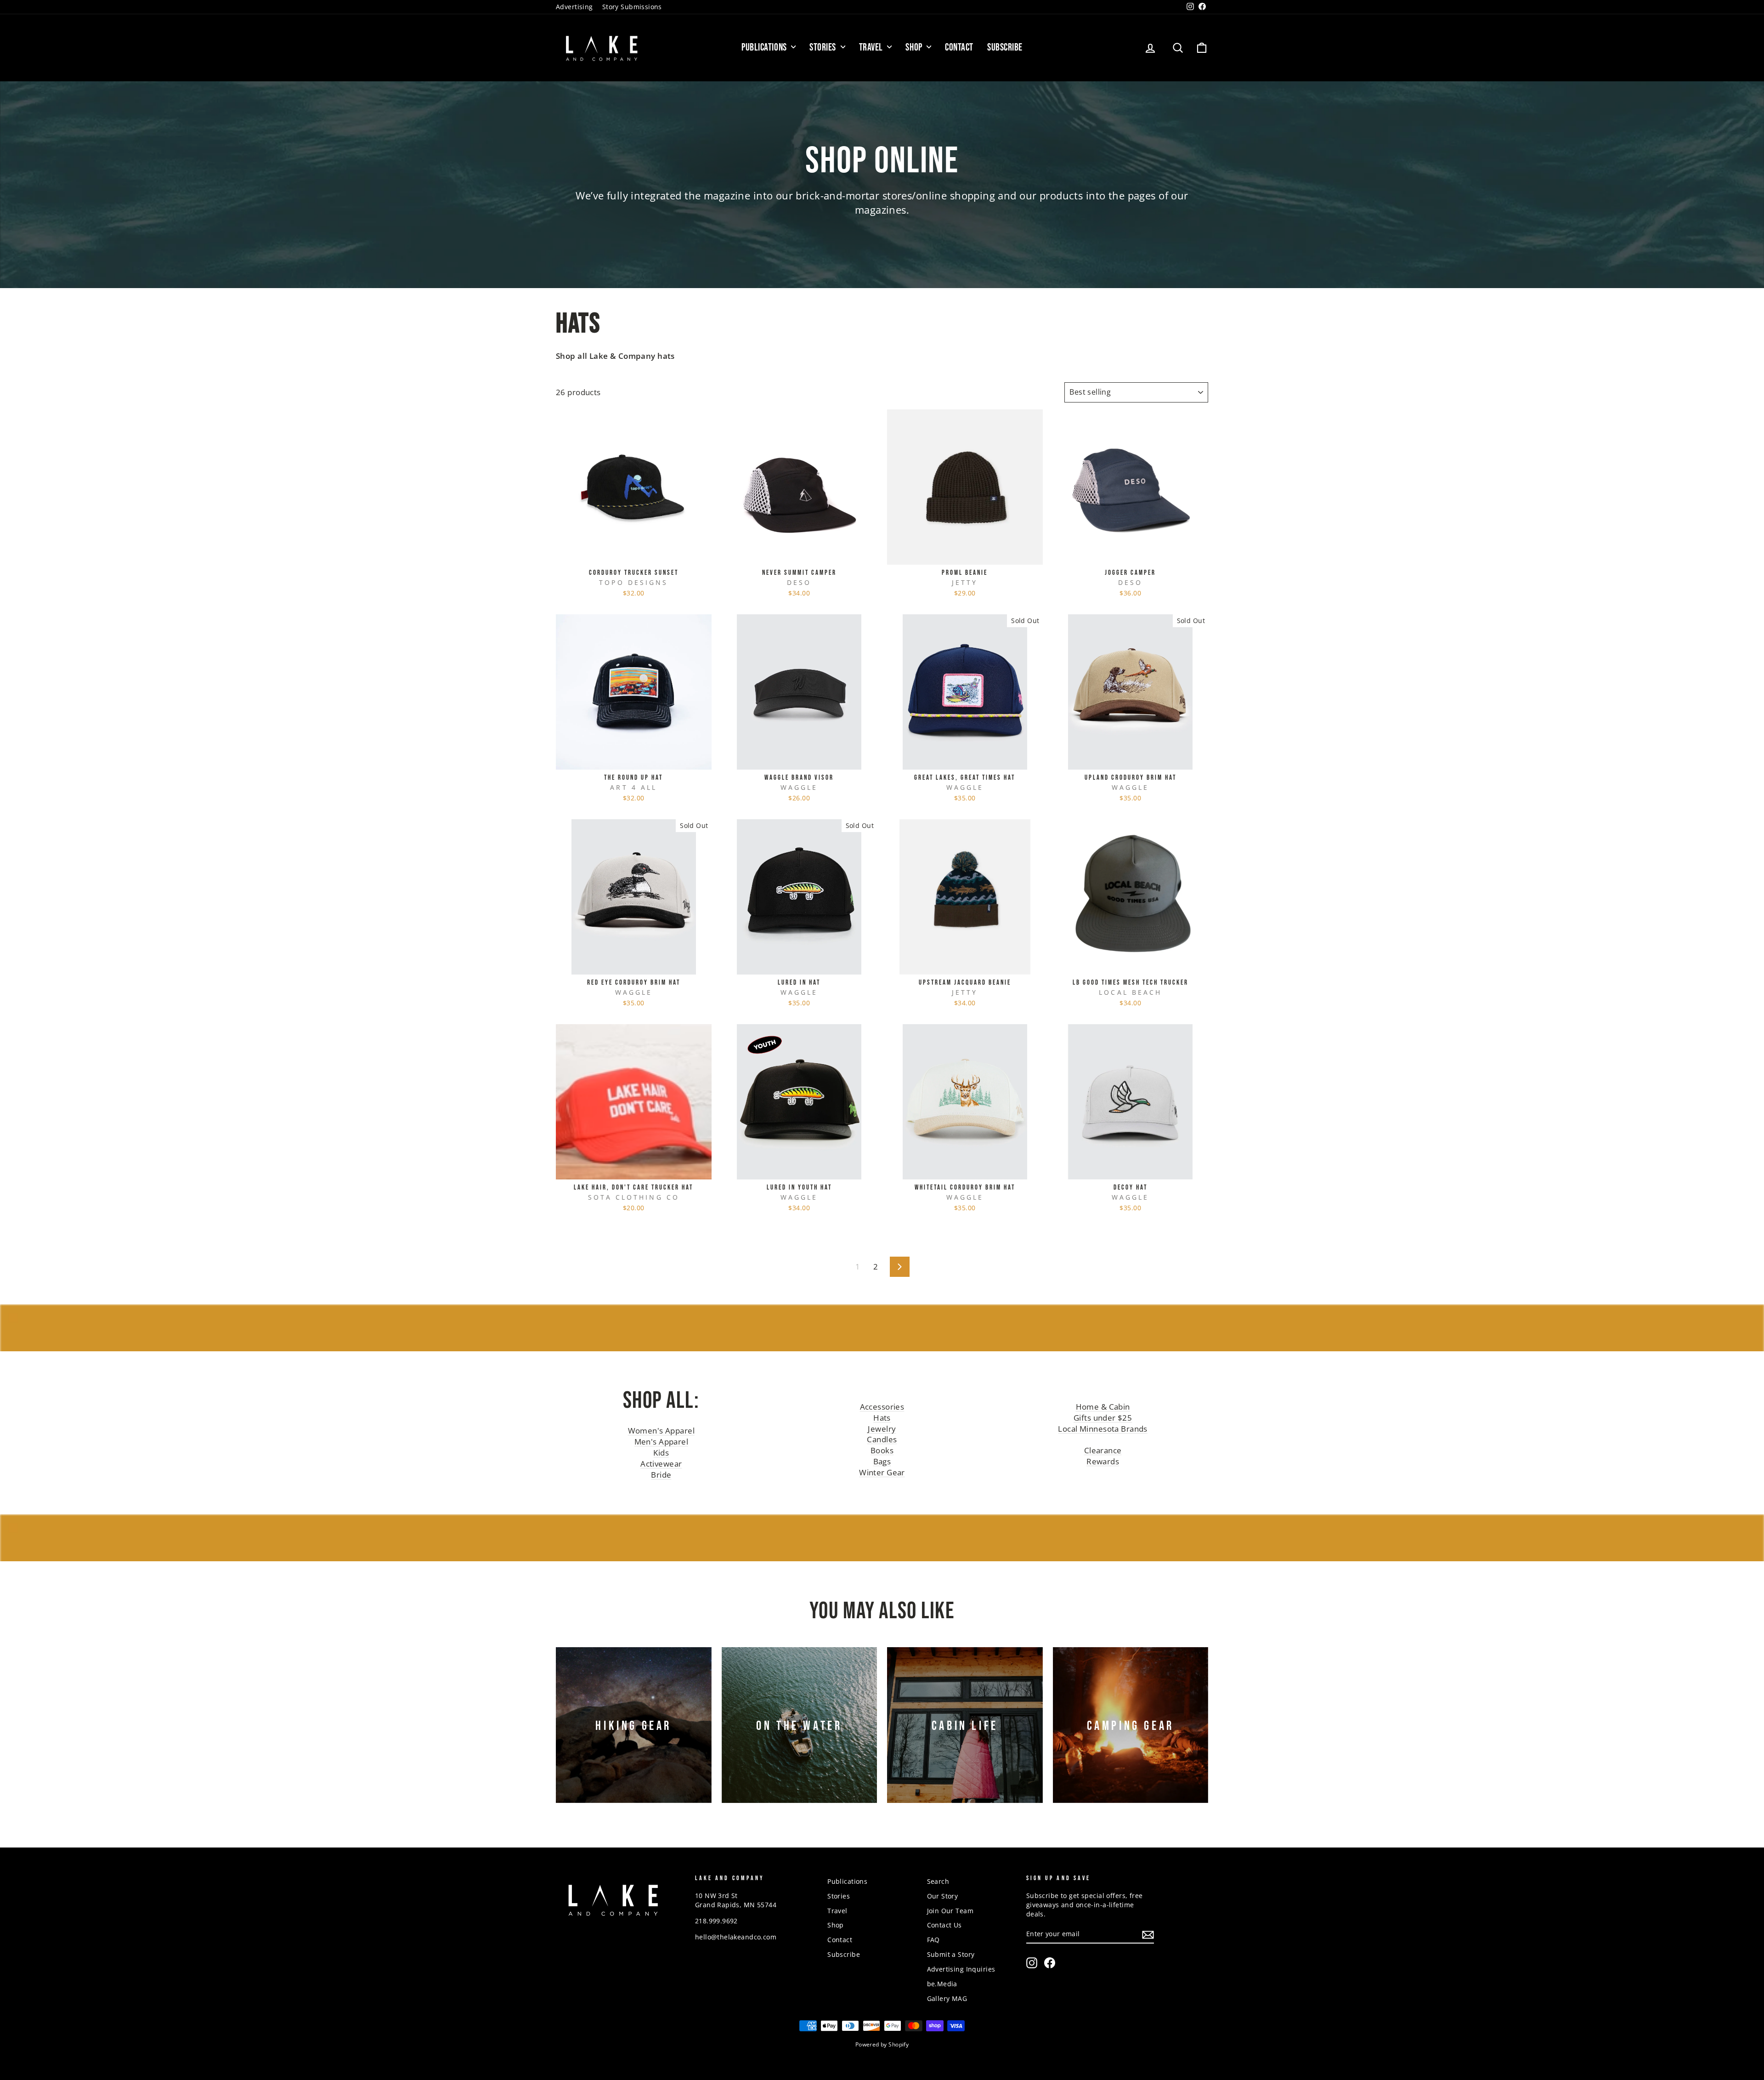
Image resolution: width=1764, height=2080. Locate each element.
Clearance (1103, 1450)
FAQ (933, 1940)
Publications (765, 48)
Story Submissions (632, 7)
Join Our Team (950, 1911)
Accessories (882, 1407)
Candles (882, 1439)
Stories (824, 48)
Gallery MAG (947, 1998)
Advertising (574, 7)
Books (882, 1450)
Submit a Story (951, 1954)
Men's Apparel (661, 1442)
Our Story (943, 1896)
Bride (661, 1475)
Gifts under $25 (1103, 1418)
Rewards (1103, 1461)
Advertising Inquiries (961, 1969)
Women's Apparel (661, 1431)
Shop (915, 48)
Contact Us (944, 1925)
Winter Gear (882, 1472)
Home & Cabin (1103, 1407)
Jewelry (882, 1429)
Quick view (633, 555)
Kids (661, 1453)
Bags (882, 1461)
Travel (872, 48)
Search (938, 1881)
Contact (959, 48)
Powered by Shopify (882, 2044)
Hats (882, 1418)
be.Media (942, 1984)
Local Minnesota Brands (1102, 1429)
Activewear (661, 1464)
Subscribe (1005, 48)
